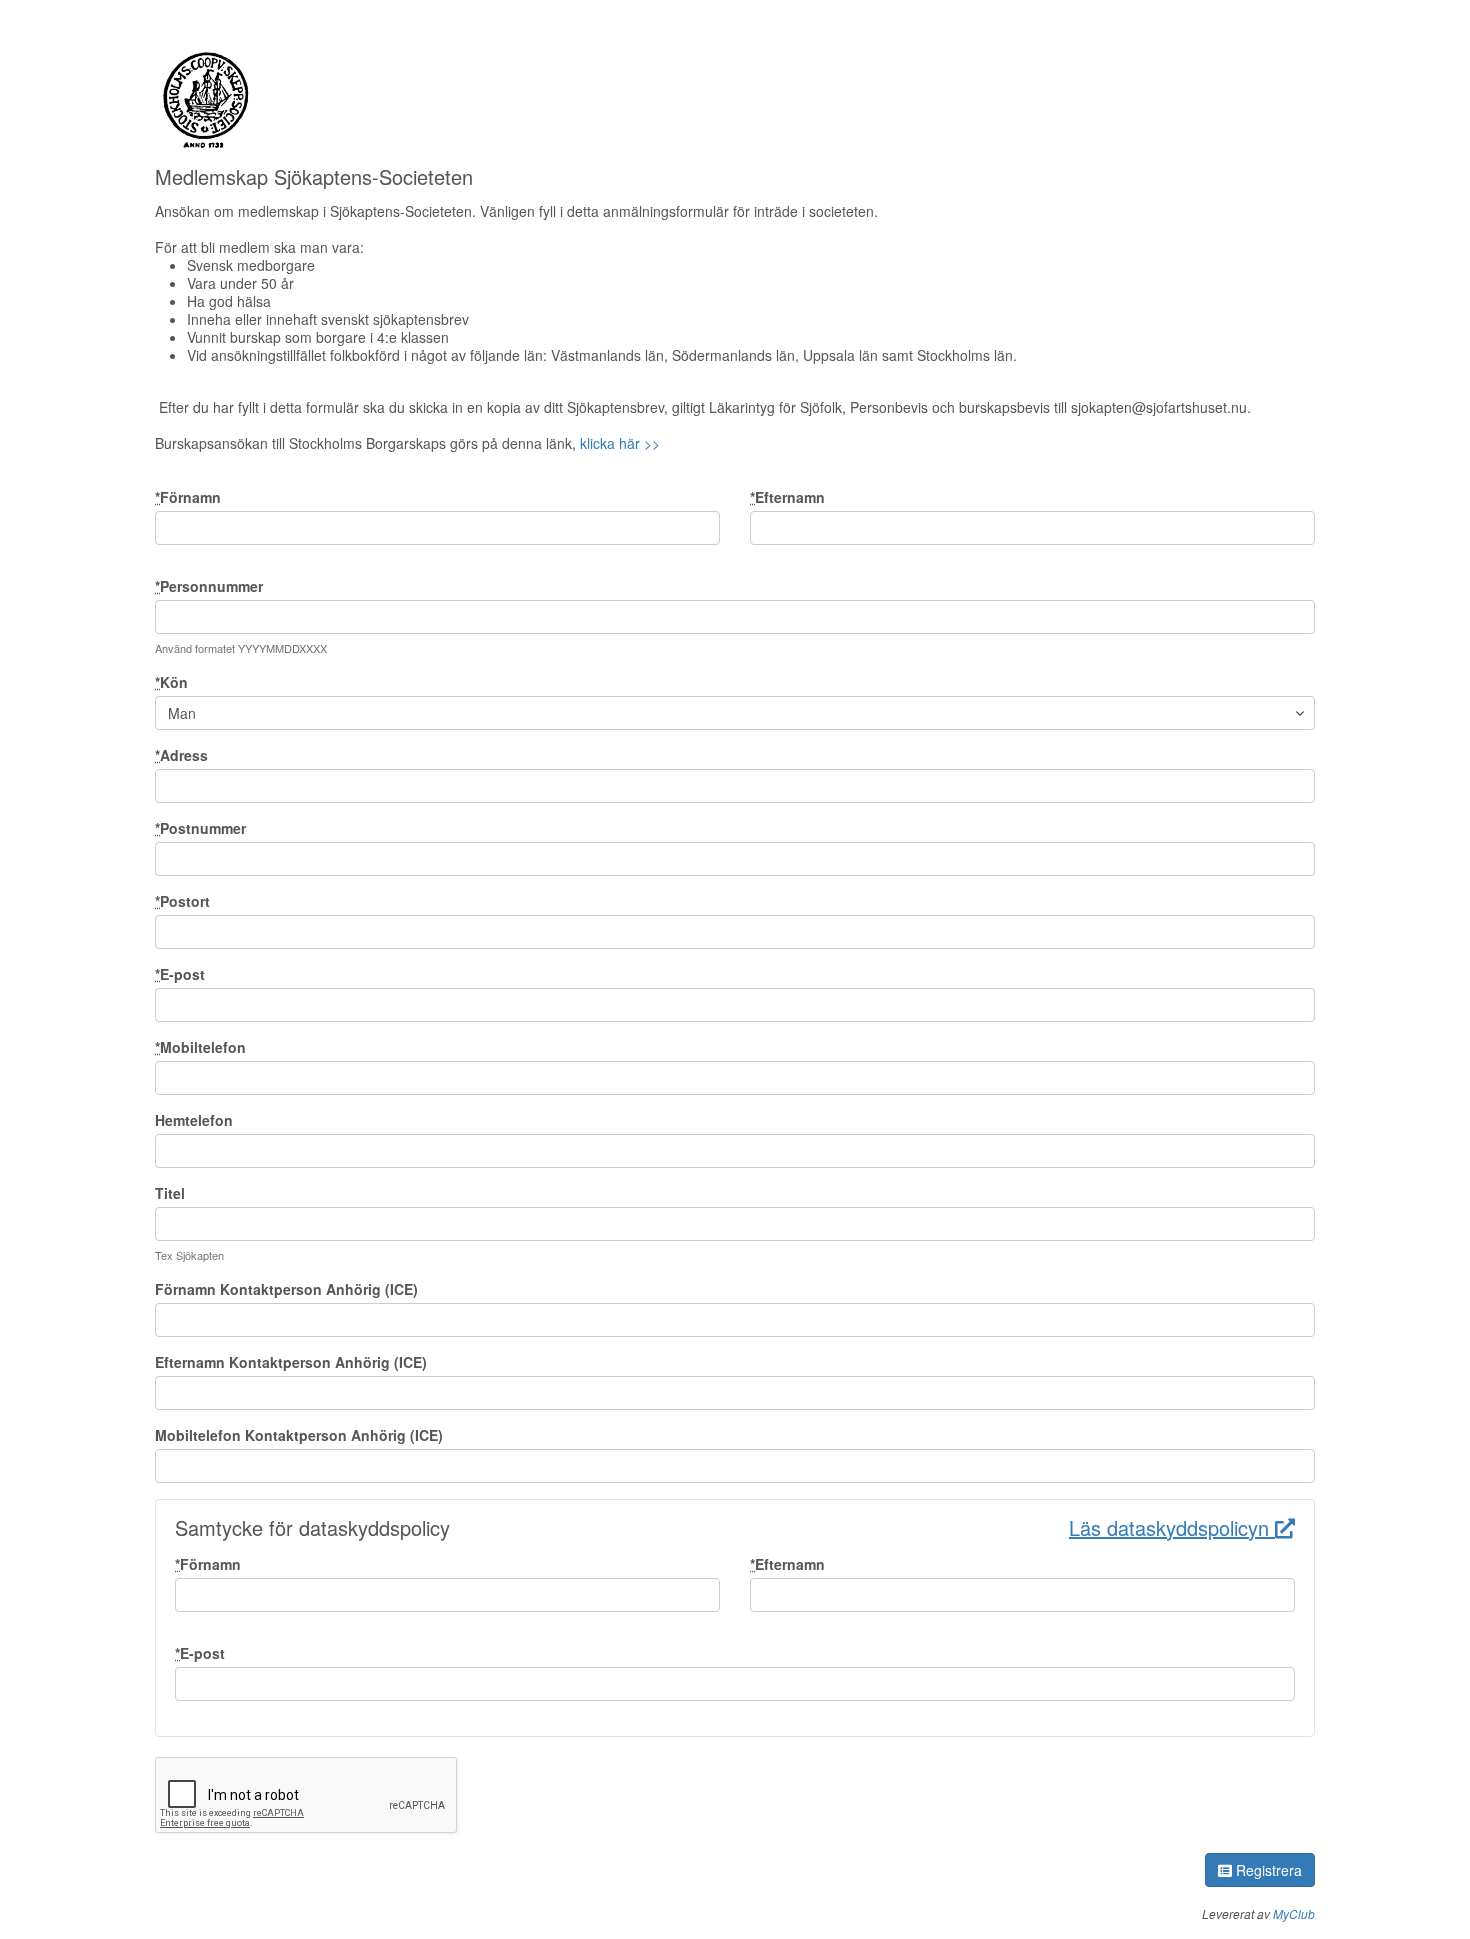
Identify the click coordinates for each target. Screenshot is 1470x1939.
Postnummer (200, 828)
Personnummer (209, 586)
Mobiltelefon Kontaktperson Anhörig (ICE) (299, 1435)
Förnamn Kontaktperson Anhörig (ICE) (286, 1289)
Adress (181, 755)
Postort (182, 901)
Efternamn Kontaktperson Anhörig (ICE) (291, 1362)
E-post (180, 974)
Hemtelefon (194, 1120)
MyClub (1294, 1913)
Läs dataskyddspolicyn (1172, 1527)
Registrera (1267, 1870)
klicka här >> (620, 443)
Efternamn (787, 497)
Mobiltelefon (200, 1047)
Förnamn (188, 497)
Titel (170, 1193)
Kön (171, 682)
